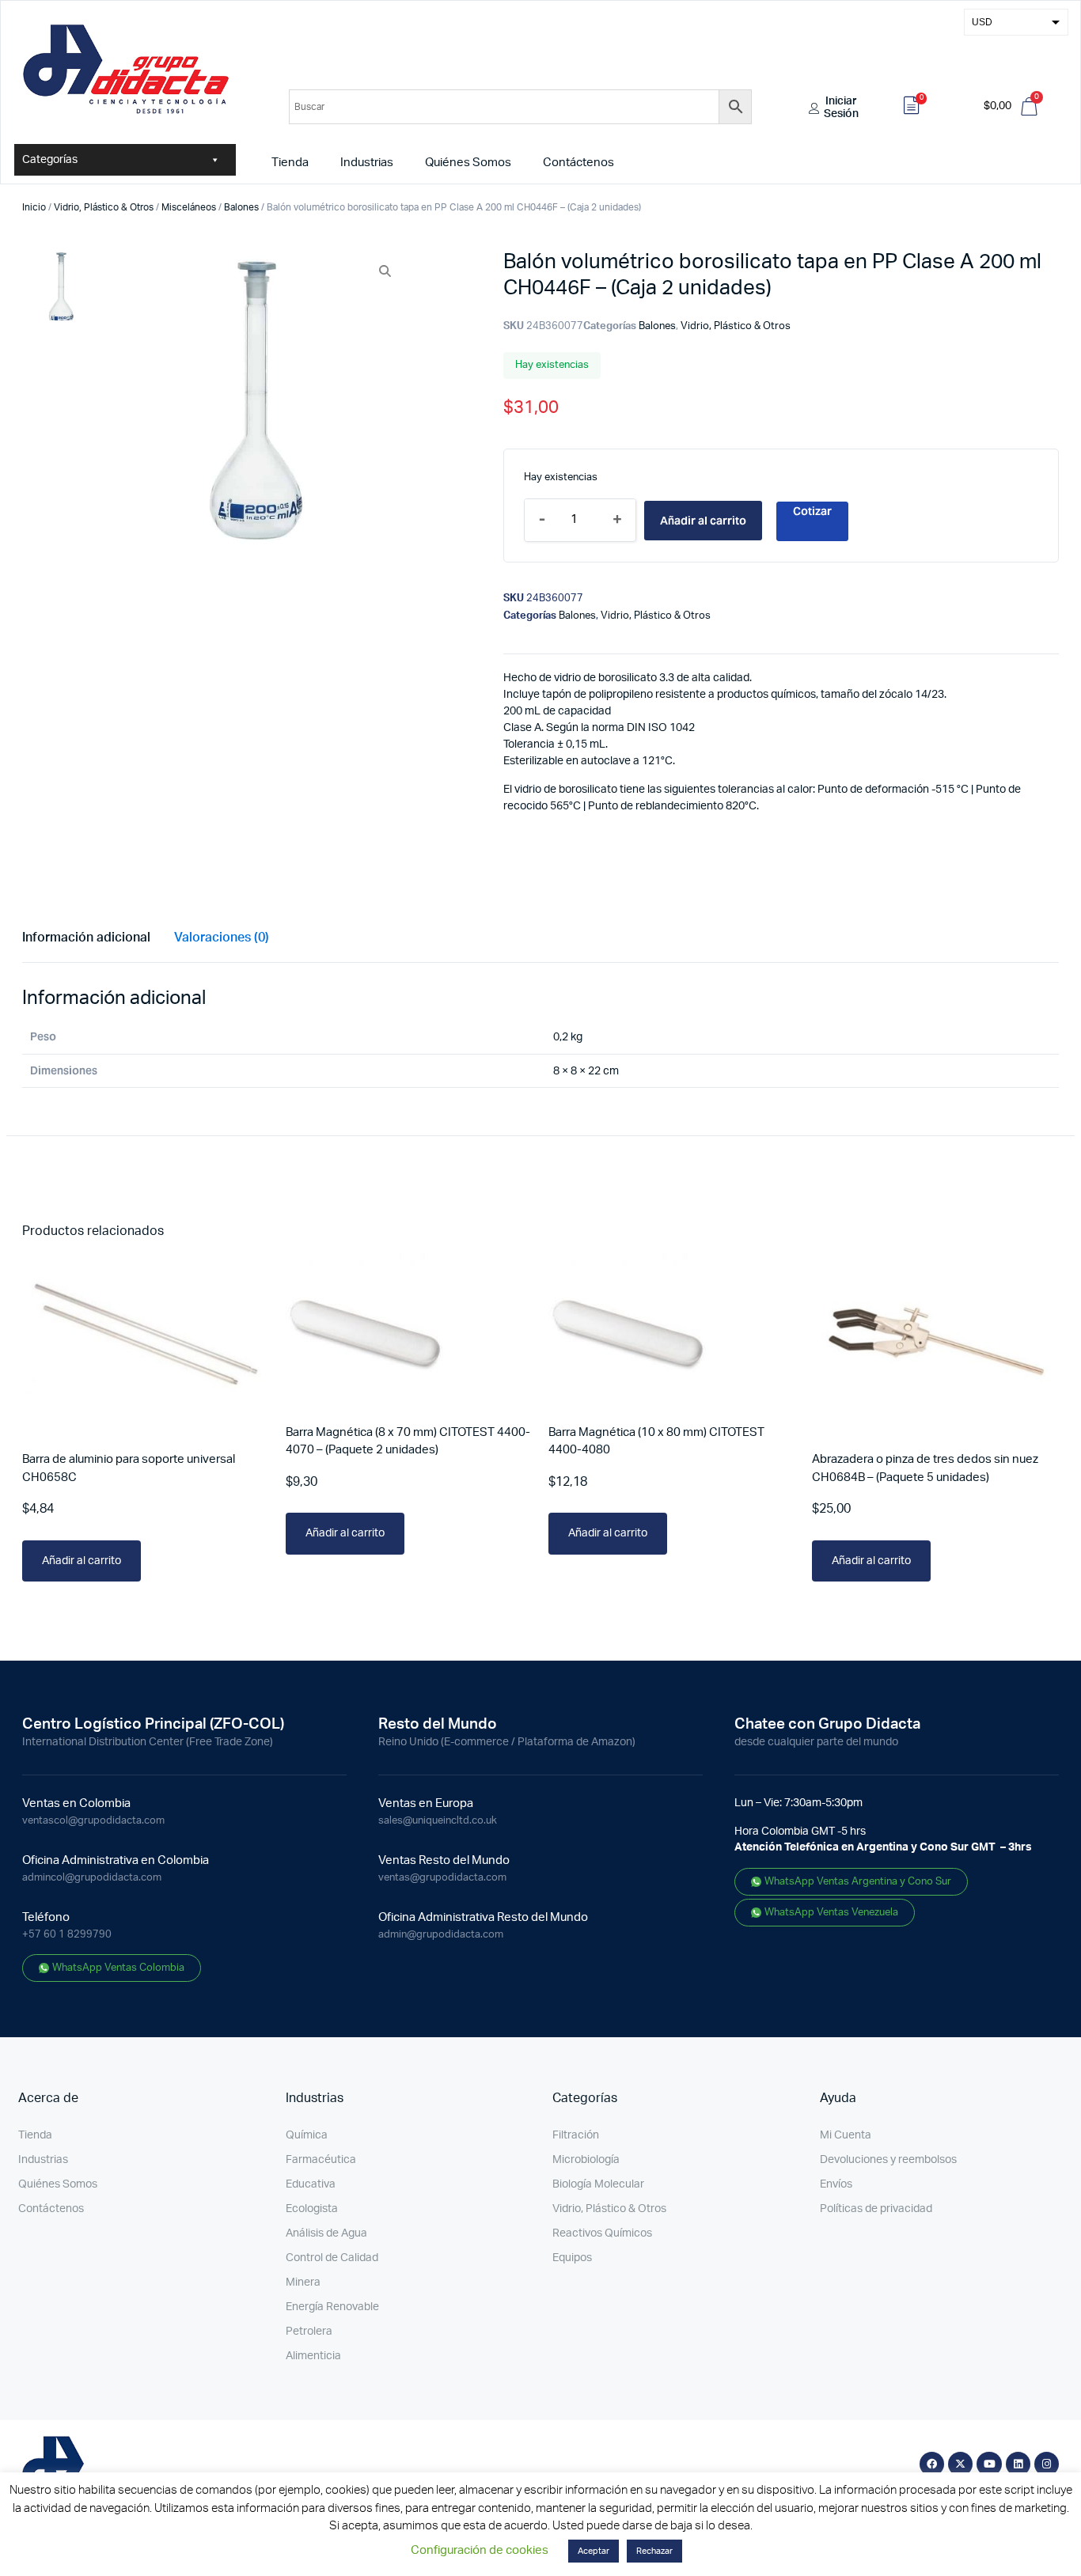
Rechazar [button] (654, 2551)
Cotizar (812, 511)
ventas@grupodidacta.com (442, 1878)
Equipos (572, 2258)
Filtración (576, 2135)
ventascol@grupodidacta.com (93, 1821)
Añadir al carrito (703, 521)
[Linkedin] (1018, 2464)
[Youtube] (989, 2464)
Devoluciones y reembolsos (888, 2160)
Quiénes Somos (468, 163)
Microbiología (586, 2160)
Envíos (836, 2184)
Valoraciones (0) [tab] (222, 938)
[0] (912, 108)
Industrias (367, 163)
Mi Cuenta (846, 2135)
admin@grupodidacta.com (441, 1935)
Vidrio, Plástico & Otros (104, 207)
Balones (241, 207)
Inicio (34, 207)
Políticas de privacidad (876, 2209)
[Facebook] (932, 2464)
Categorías (50, 160)
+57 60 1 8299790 (67, 1935)
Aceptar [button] (594, 2551)
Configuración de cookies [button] (480, 2550)
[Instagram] (1047, 2464)
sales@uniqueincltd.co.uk (438, 1821)
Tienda (290, 163)
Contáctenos (578, 163)
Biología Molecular (598, 2184)
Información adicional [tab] (86, 938)
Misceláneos (189, 207)
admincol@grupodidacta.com (92, 1878)
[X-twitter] (960, 2464)
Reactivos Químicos (602, 2233)
